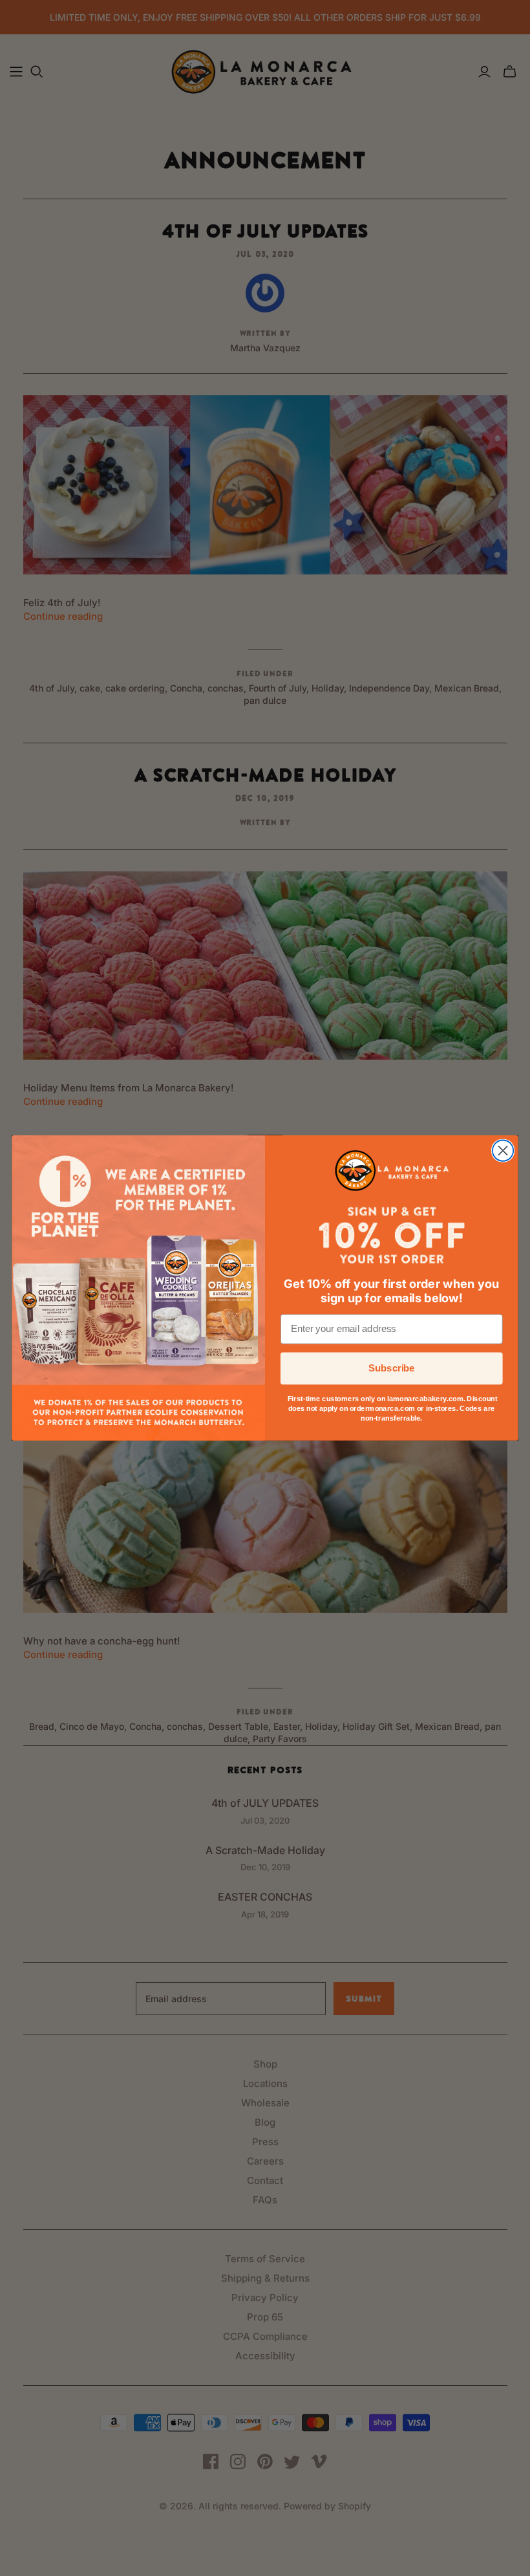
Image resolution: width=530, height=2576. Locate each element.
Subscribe (392, 1368)
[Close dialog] (503, 1151)
